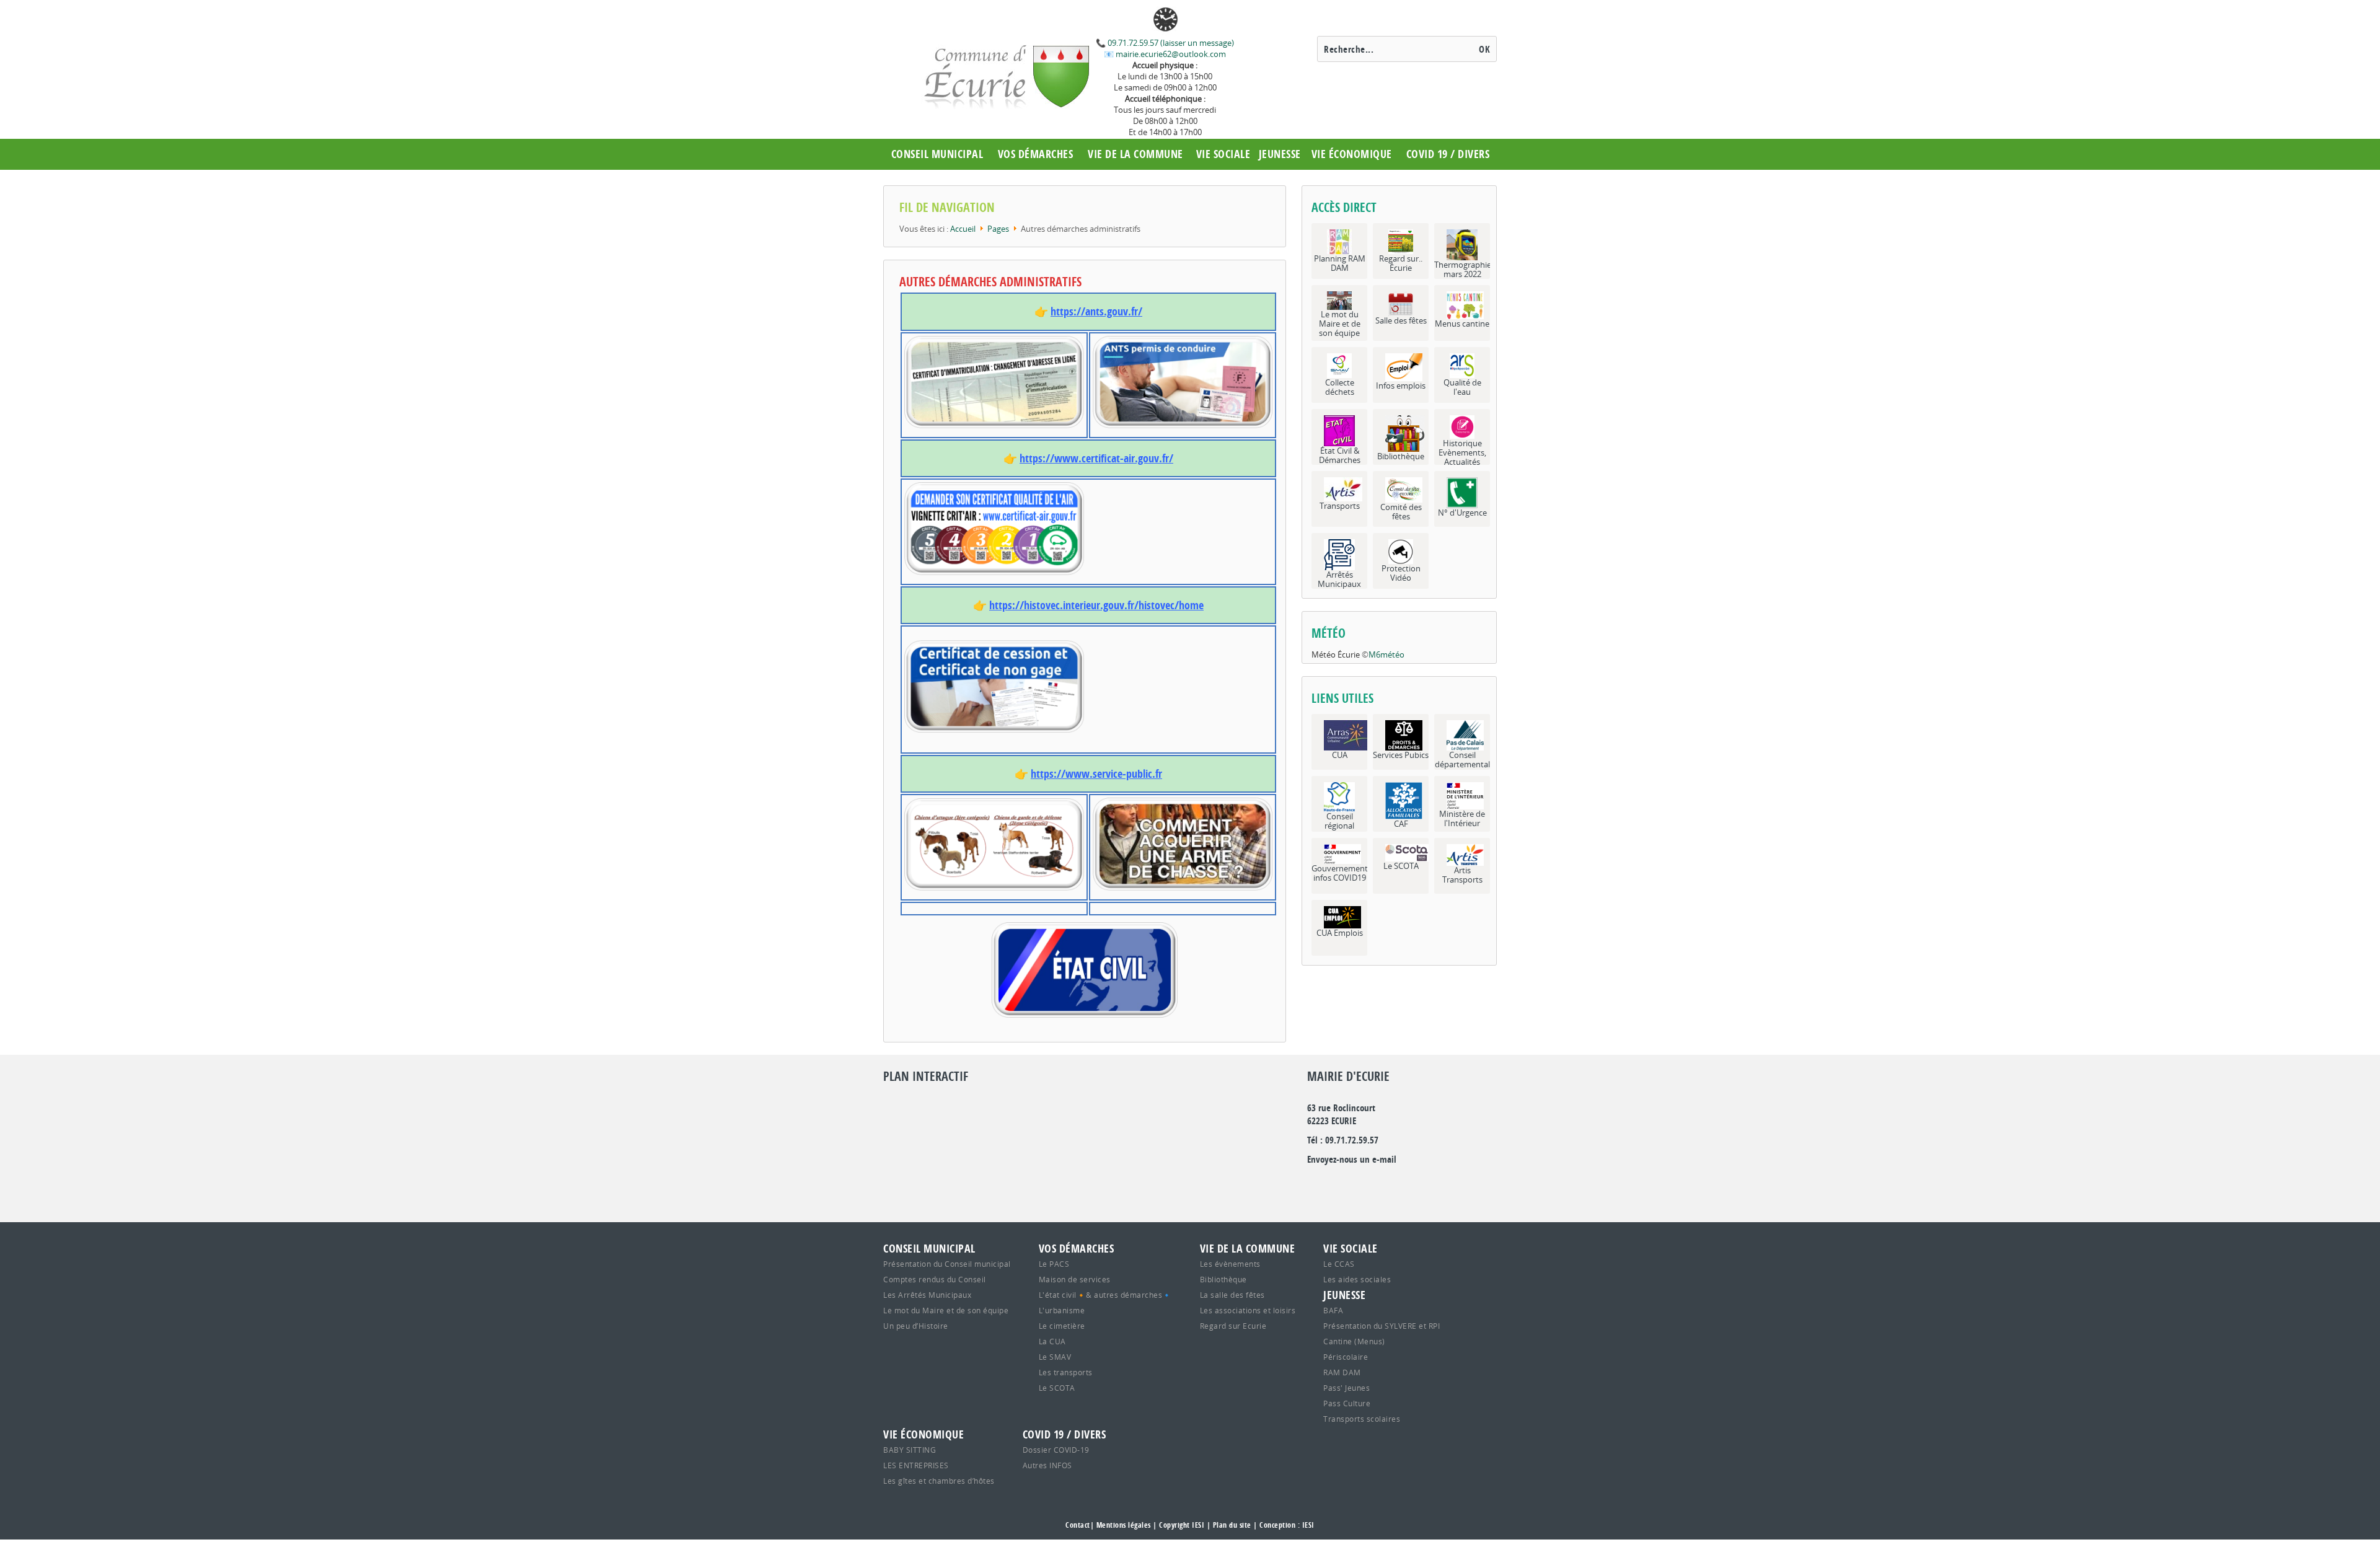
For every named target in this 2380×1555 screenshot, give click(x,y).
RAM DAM (1342, 1372)
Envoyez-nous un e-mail (1352, 1159)
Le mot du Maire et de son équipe (946, 1310)
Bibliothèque (1223, 1279)
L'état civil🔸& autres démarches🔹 (1105, 1295)
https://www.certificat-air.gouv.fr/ (1096, 458)
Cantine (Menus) (1354, 1341)
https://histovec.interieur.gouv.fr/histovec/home (1096, 605)
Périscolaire (1346, 1357)
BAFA (1333, 1310)
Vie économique (1352, 154)
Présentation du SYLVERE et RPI (1382, 1326)
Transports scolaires (1362, 1419)
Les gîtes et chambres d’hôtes (939, 1481)
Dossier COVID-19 (1056, 1450)
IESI (1308, 1525)
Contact (1078, 1525)
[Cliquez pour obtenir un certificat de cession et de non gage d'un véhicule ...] (1088, 686)
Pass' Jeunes (1346, 1388)
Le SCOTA (1057, 1388)
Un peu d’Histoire (916, 1326)
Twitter (1343, 1185)
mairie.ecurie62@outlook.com (1170, 54)
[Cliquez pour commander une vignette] (1088, 528)
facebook (1396, 1185)
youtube (1450, 1185)
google (1316, 1185)
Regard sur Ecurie (1233, 1326)
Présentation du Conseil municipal (947, 1264)
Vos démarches (1036, 154)
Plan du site (1232, 1525)
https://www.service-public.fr (1096, 774)
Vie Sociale (1223, 154)
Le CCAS (1339, 1264)
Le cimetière (1062, 1326)
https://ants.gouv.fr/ (1096, 311)
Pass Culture (1347, 1403)
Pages (998, 229)
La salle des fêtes (1232, 1295)
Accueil (963, 229)
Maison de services (1075, 1279)
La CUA (1052, 1341)
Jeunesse (1280, 154)
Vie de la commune (1135, 154)
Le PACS (1054, 1264)
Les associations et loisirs (1248, 1310)
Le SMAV (1055, 1357)
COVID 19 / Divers (1448, 154)
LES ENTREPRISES (916, 1465)
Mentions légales (1124, 1525)
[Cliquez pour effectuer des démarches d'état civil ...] (1085, 970)
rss (1423, 1185)
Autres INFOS (1047, 1465)
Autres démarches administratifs (990, 282)
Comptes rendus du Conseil (935, 1279)
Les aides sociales (1357, 1279)
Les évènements (1230, 1264)
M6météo (1386, 654)
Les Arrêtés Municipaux (927, 1295)
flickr (1370, 1185)
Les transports (1066, 1372)
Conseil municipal (937, 154)
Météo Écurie (1336, 654)
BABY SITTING (910, 1450)
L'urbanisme (1062, 1310)
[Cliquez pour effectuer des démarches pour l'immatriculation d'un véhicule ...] (994, 382)
